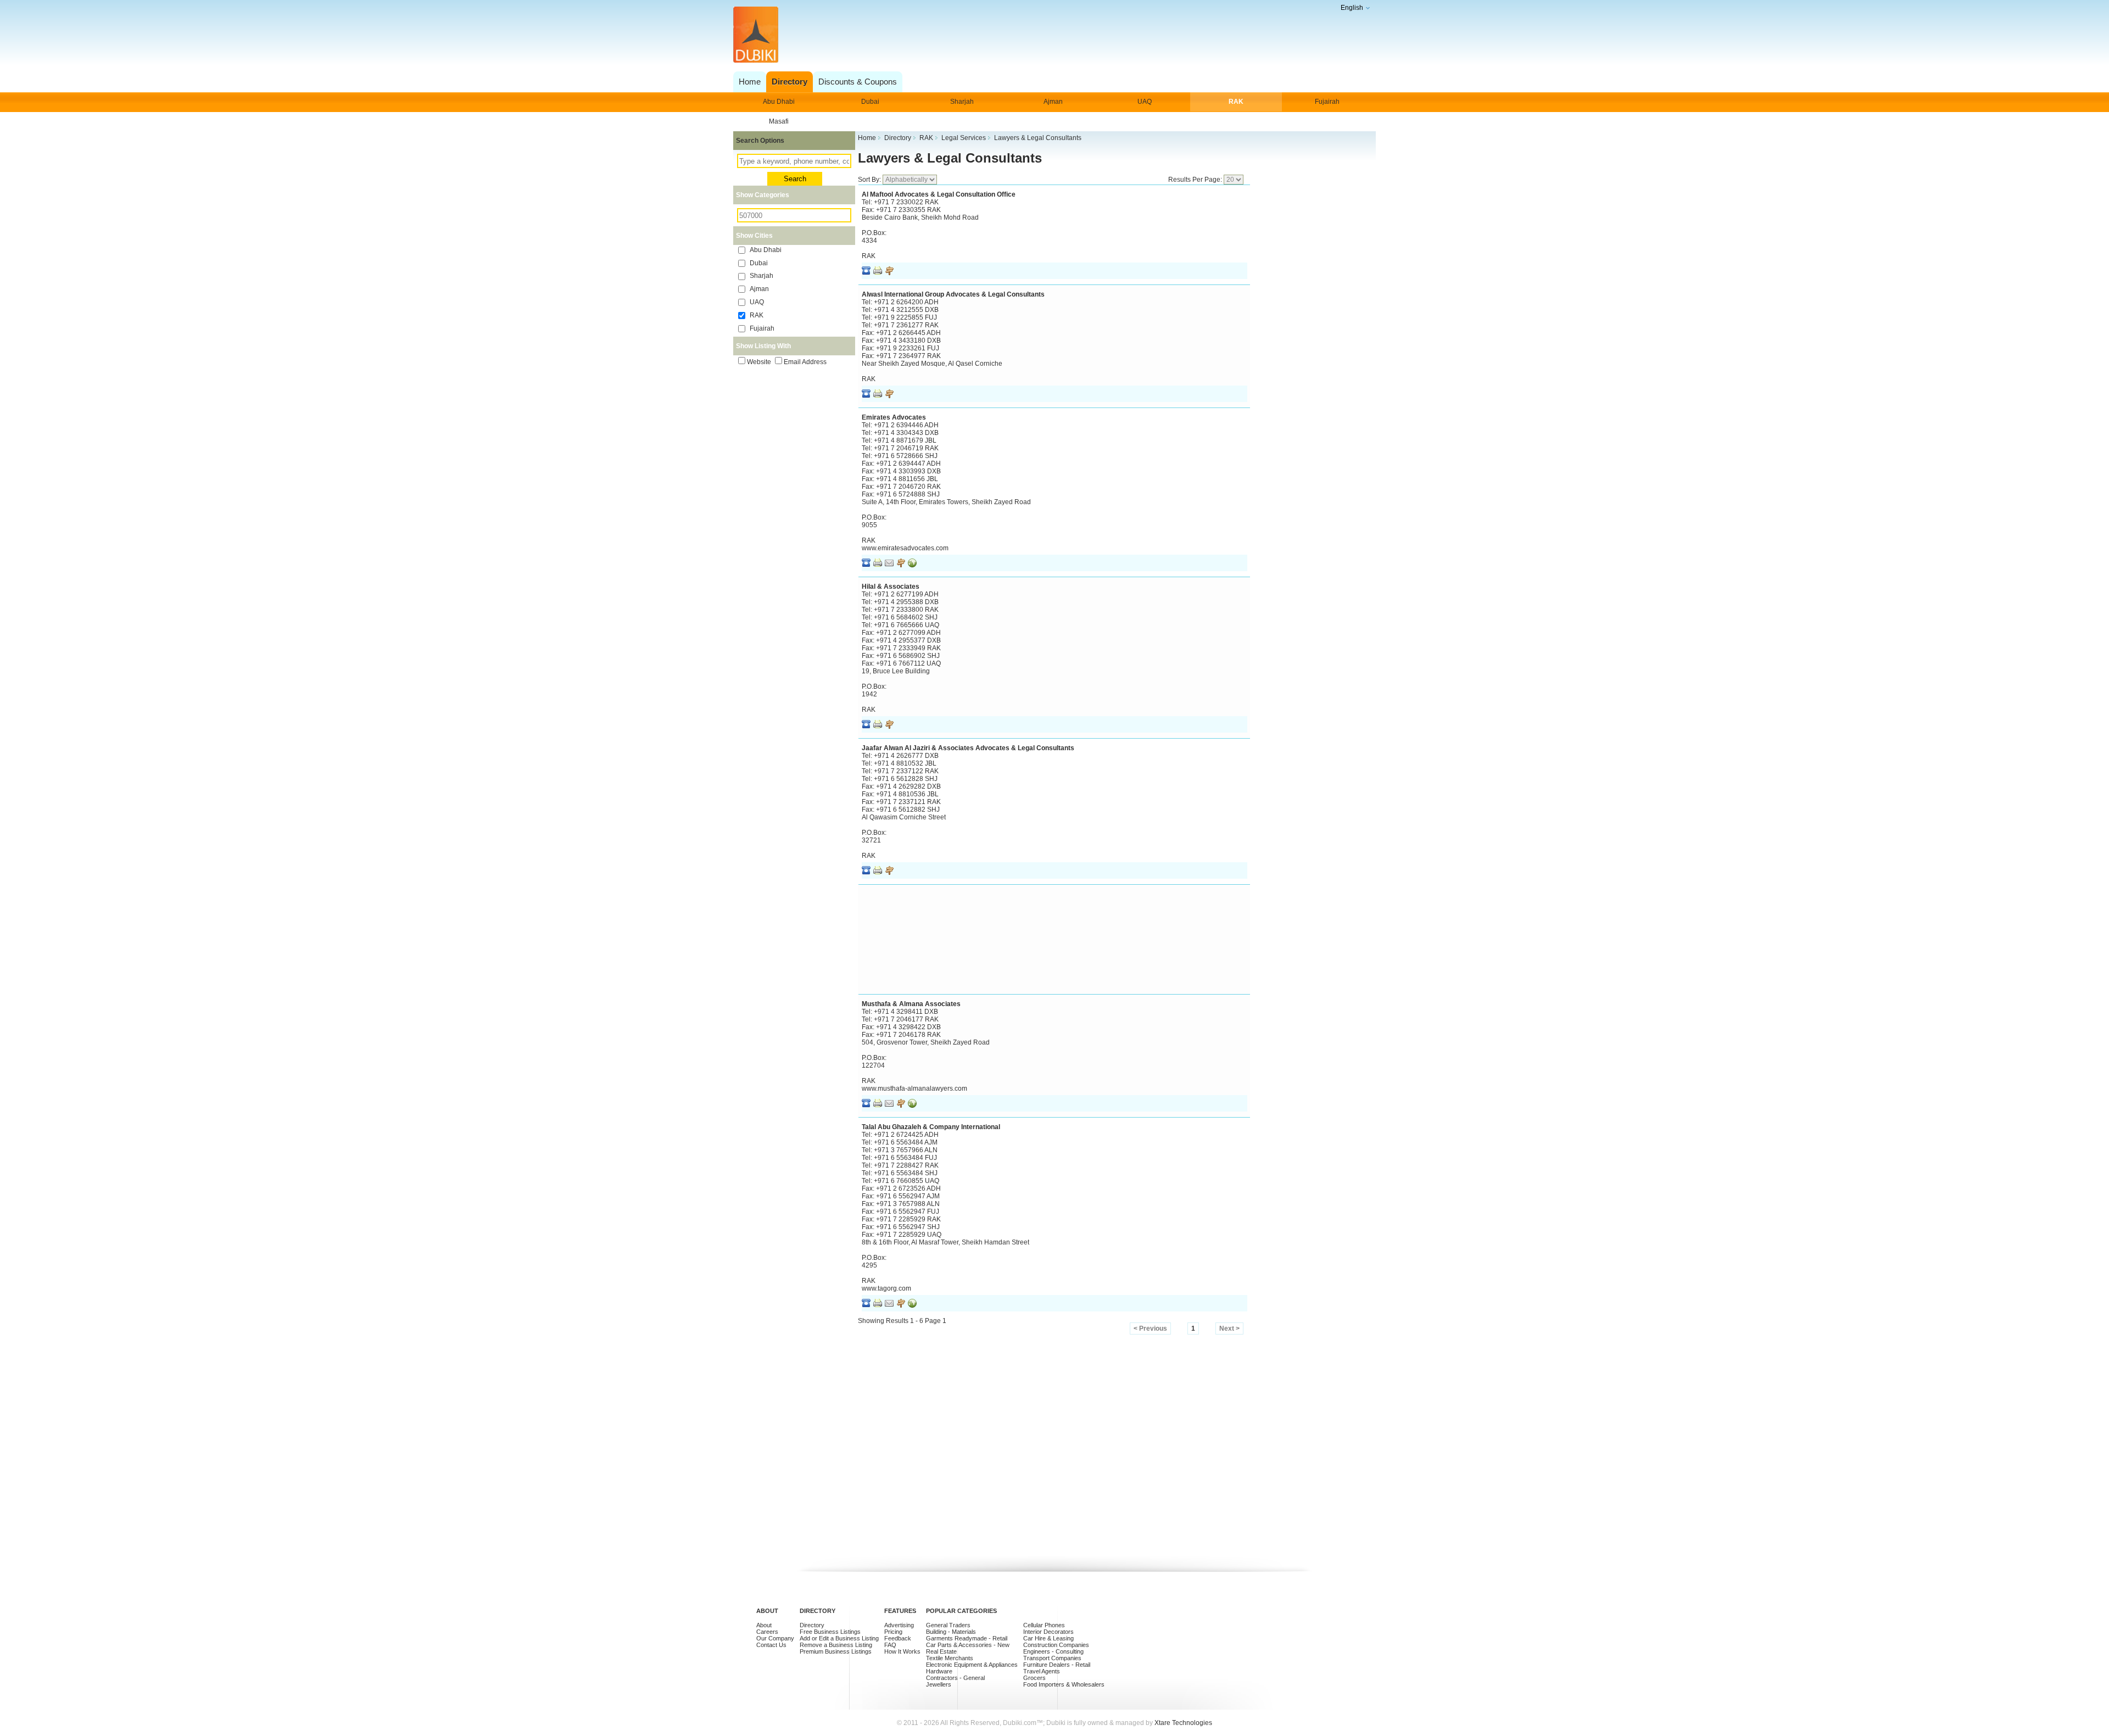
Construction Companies (1056, 1645)
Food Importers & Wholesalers (1064, 1684)
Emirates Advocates (894, 417)
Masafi (779, 121)
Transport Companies (1052, 1658)
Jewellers (939, 1684)
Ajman (1053, 102)
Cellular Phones (1044, 1625)
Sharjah (962, 102)
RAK (1236, 102)
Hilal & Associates (891, 587)
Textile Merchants (950, 1658)
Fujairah (1327, 102)
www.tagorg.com (886, 1288)
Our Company (775, 1638)
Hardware (939, 1671)
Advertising (899, 1625)
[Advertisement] (1051, 35)
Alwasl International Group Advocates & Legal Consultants (953, 294)
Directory (812, 1625)
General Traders (948, 1625)
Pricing (893, 1632)
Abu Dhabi (779, 102)
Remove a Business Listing (836, 1645)
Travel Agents (1042, 1671)
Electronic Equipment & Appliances (972, 1665)
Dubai (870, 102)
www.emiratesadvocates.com (905, 548)
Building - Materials (951, 1632)
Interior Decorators (1048, 1632)
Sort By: (870, 180)
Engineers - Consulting (1053, 1651)
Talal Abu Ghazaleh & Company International (931, 1127)
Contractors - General (955, 1678)
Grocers (1034, 1678)
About (764, 1625)
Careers (767, 1632)
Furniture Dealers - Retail (1057, 1665)
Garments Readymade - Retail (967, 1638)
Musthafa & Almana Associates (911, 1004)
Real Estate (941, 1651)
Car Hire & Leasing (1048, 1638)
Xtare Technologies (1183, 1723)
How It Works (902, 1651)
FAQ (890, 1645)
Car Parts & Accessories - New (968, 1645)
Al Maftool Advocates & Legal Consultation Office (939, 194)
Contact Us (771, 1645)
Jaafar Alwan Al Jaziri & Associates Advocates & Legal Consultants (968, 748)
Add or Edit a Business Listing (839, 1638)
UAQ (1145, 102)
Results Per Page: (1196, 180)
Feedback (898, 1638)
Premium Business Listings (836, 1651)
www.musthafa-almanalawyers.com (914, 1089)
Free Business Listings (830, 1632)
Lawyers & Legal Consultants (950, 158)
